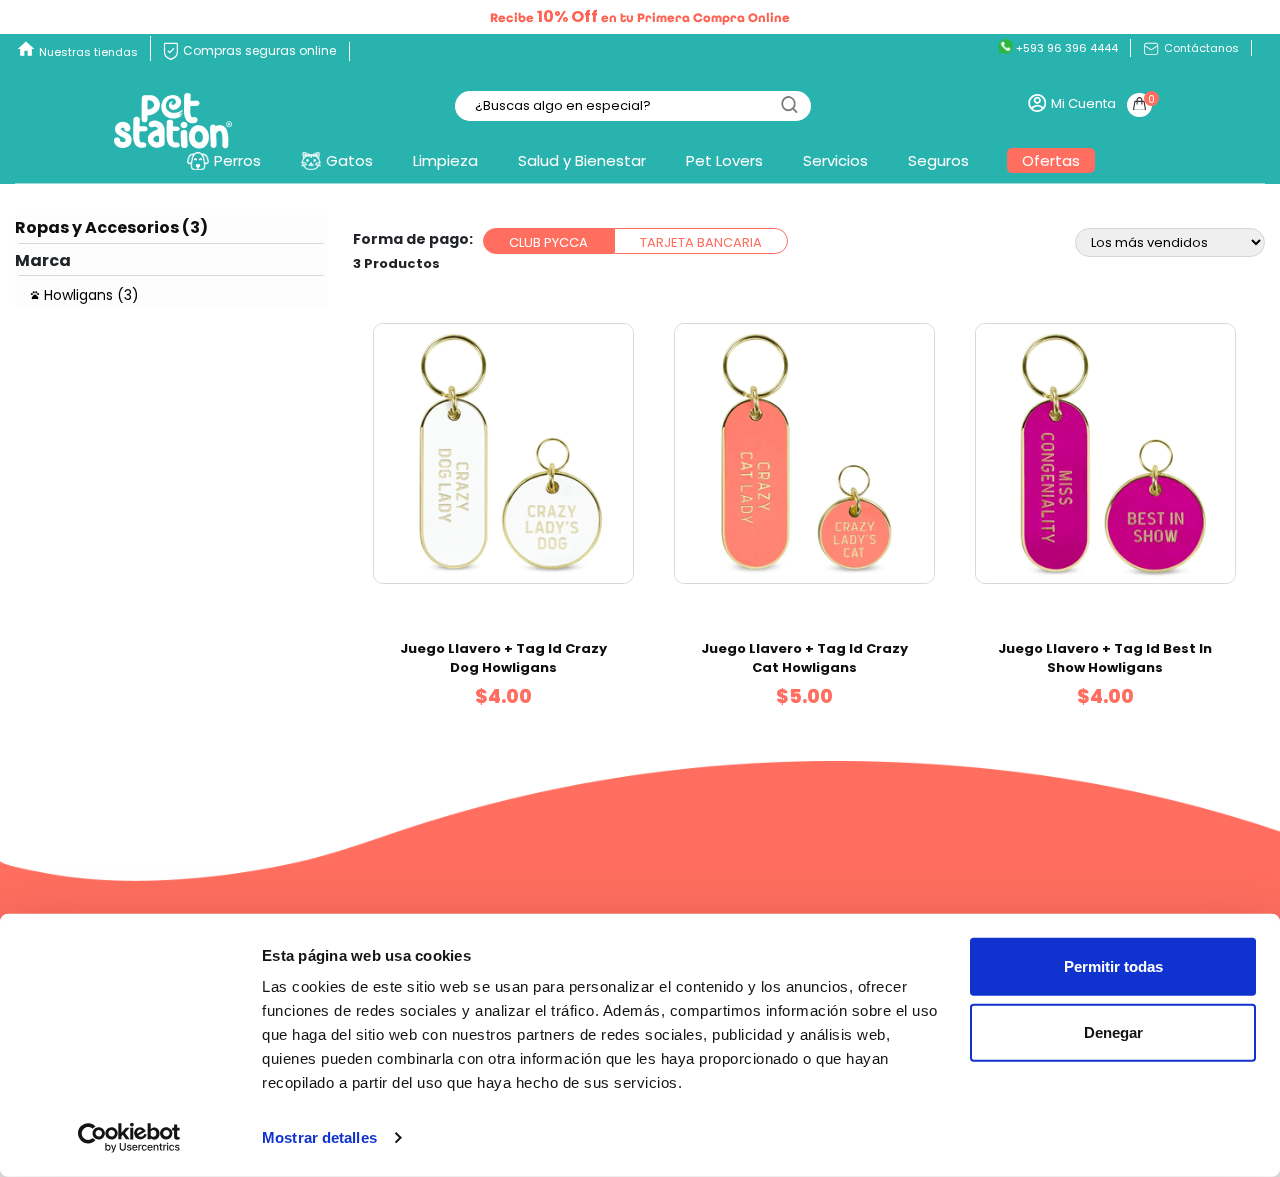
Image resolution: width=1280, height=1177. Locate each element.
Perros (237, 160)
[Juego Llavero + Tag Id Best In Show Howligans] (1105, 453)
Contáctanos (1200, 48)
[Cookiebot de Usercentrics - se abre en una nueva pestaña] (129, 1138)
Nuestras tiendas (88, 52)
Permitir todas (1113, 966)
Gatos (349, 160)
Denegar (1113, 1031)
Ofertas (1051, 160)
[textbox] (633, 106)
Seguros (938, 160)
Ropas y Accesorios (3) (111, 227)
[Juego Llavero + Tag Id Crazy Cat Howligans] (804, 453)
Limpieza (445, 160)
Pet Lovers (724, 160)
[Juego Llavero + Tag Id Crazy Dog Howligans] (503, 453)
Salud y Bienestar (582, 160)
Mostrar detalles (319, 1137)
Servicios (835, 160)
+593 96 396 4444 (1065, 48)
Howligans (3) (91, 295)
